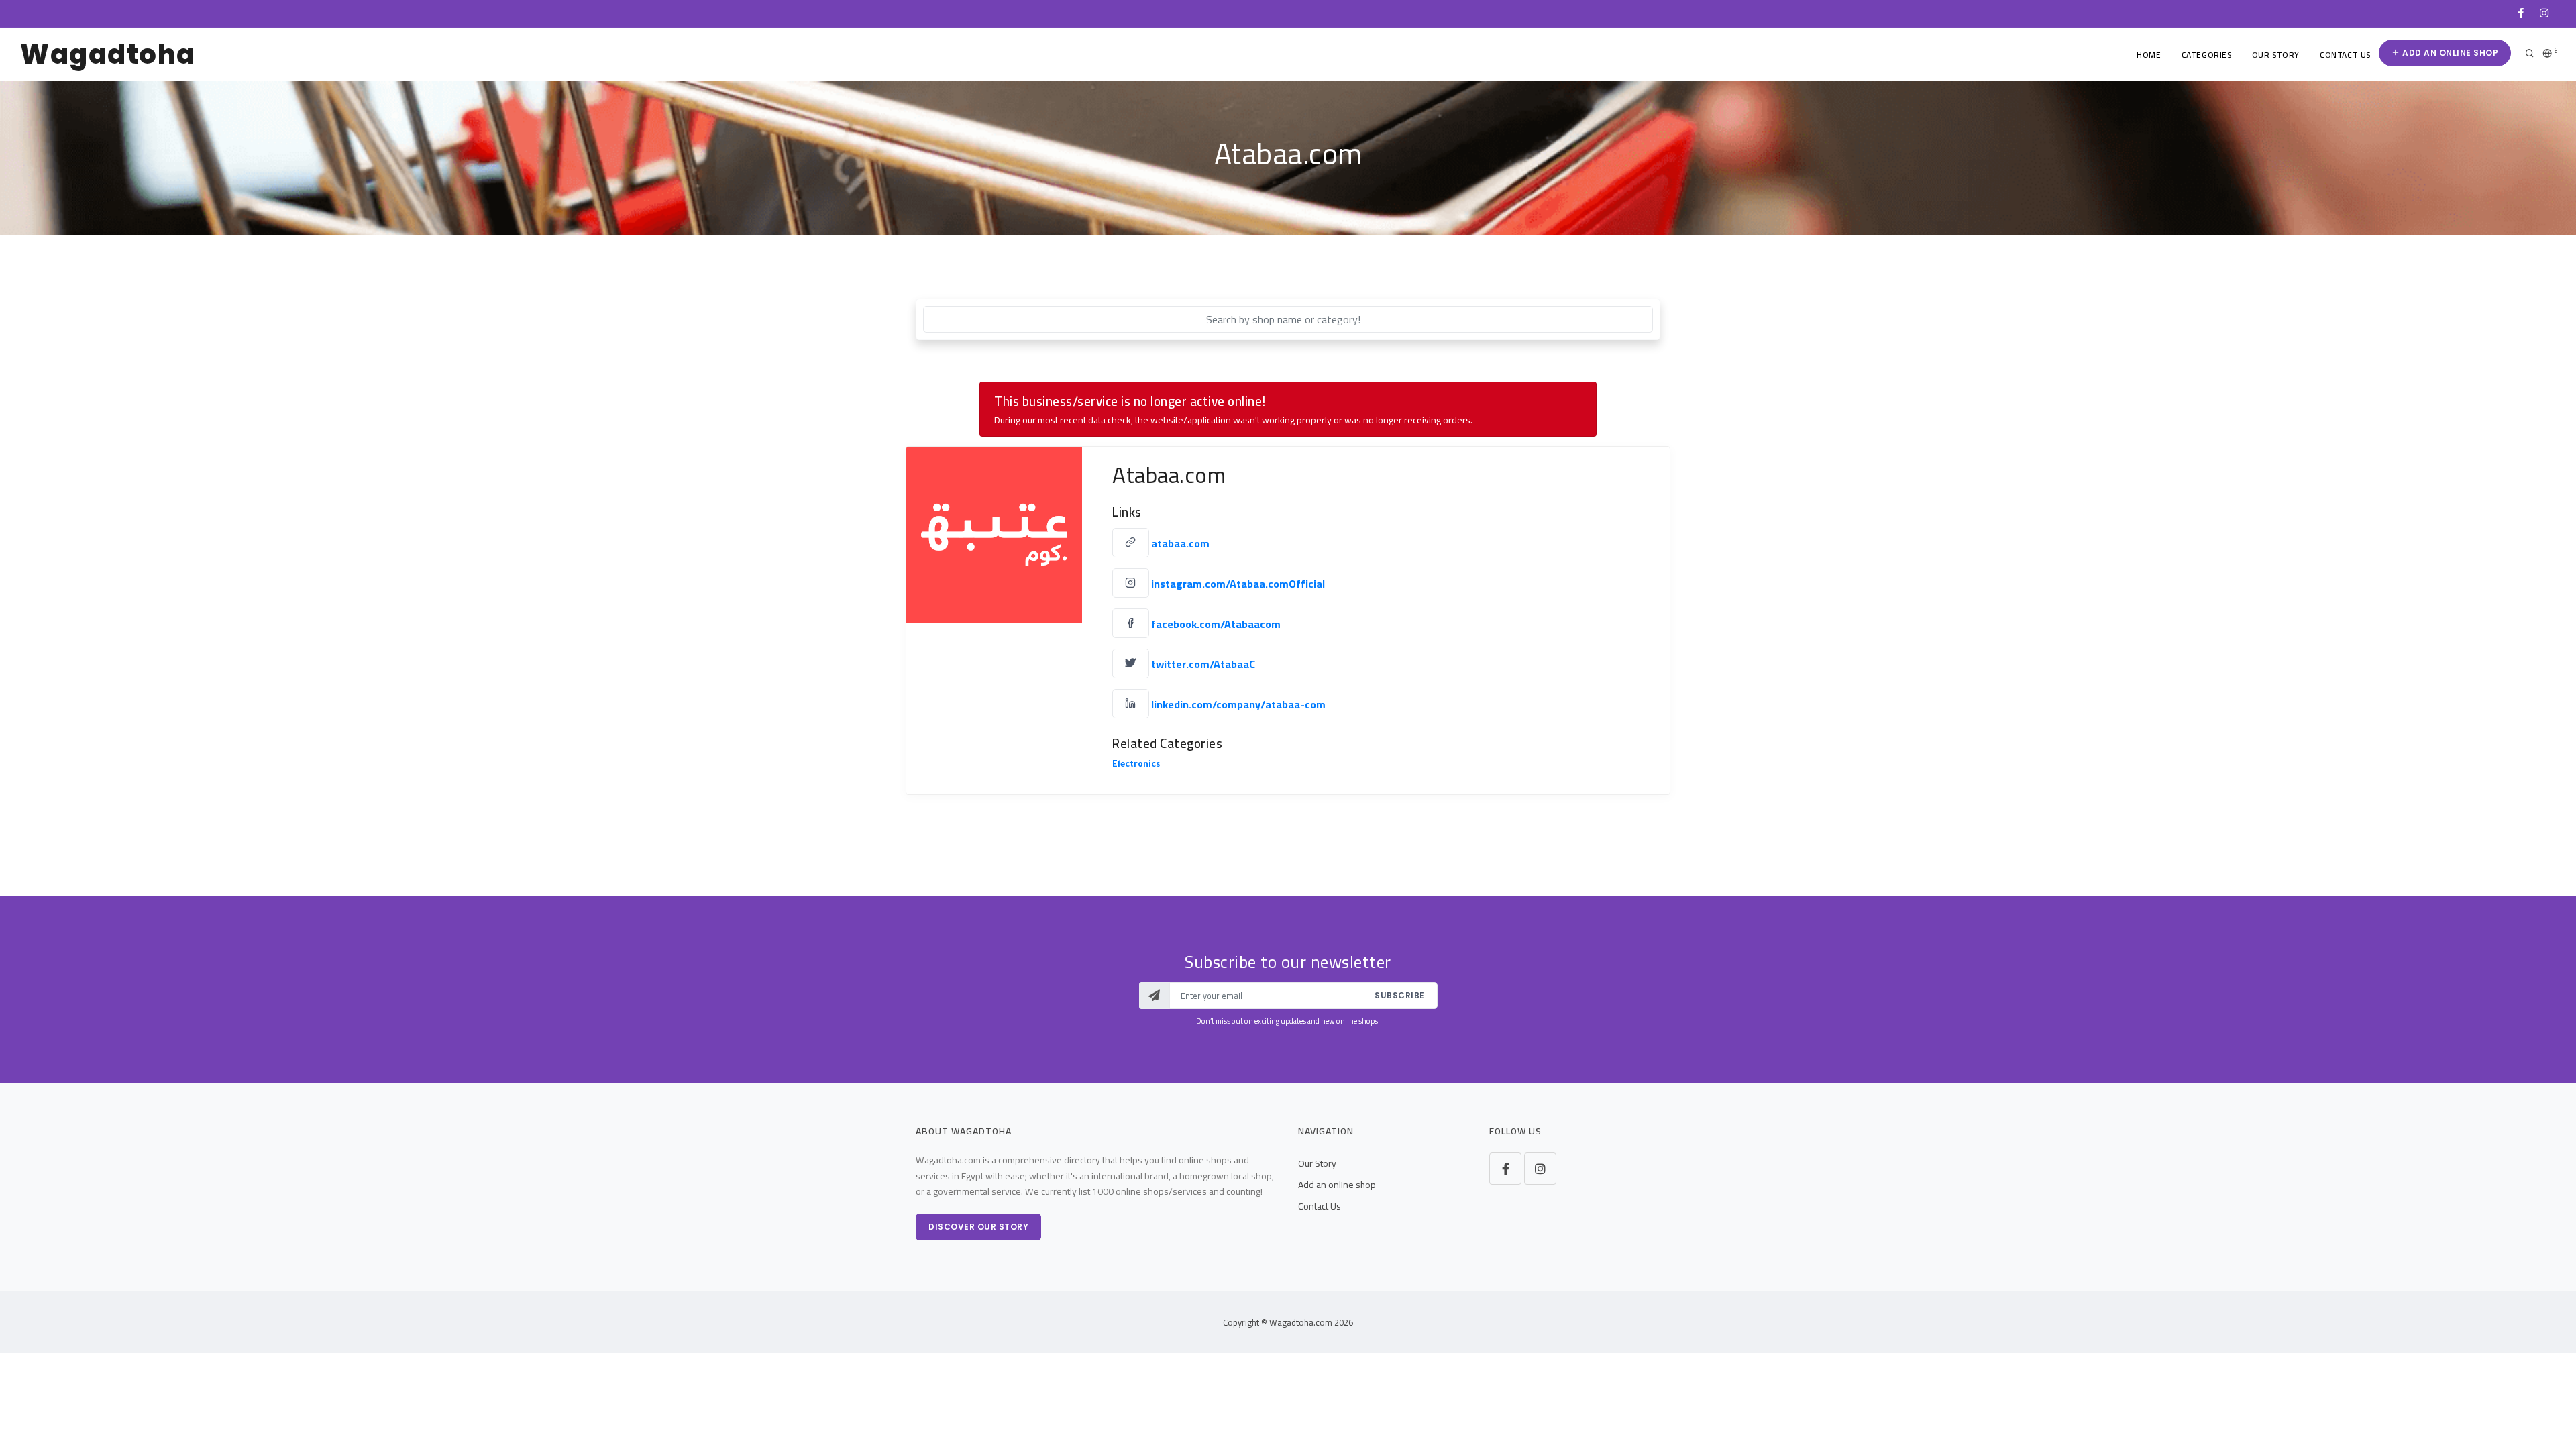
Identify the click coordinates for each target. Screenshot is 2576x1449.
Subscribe (1400, 995)
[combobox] (1288, 319)
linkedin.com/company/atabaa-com (1238, 704)
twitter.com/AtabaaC (1203, 664)
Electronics (1136, 765)
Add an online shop (2450, 53)
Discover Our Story (978, 1227)
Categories (2207, 55)
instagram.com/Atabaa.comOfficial (1238, 584)
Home (2149, 55)
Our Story (2276, 55)
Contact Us (2345, 55)
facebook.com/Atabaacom (1216, 624)
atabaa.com (1180, 543)
